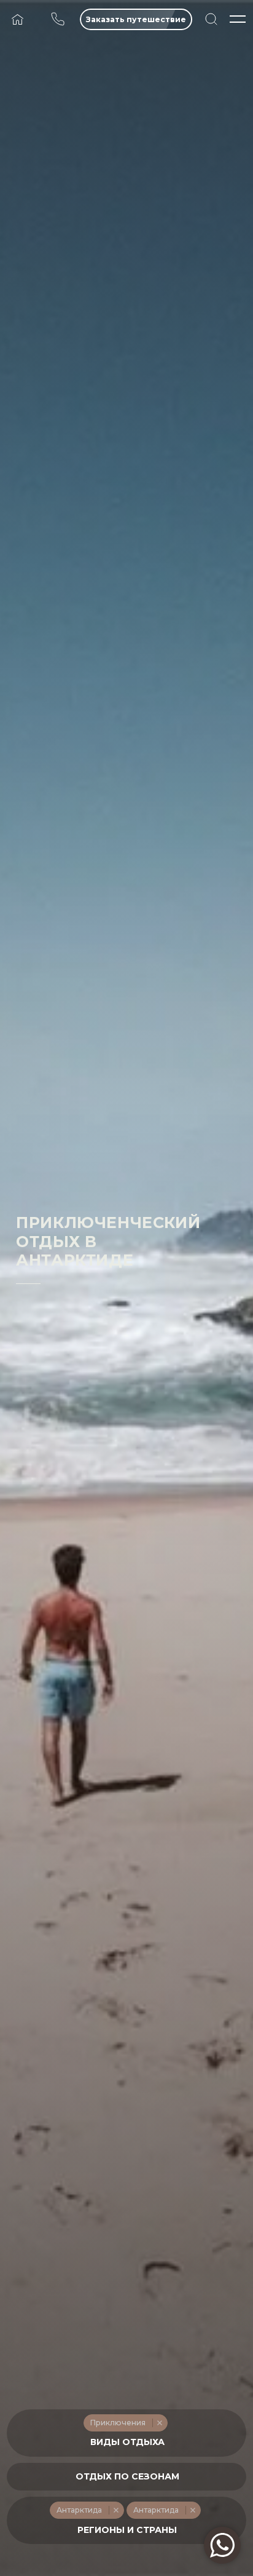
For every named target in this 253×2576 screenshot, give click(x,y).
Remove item (159, 2423)
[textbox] (127, 2442)
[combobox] (126, 2433)
